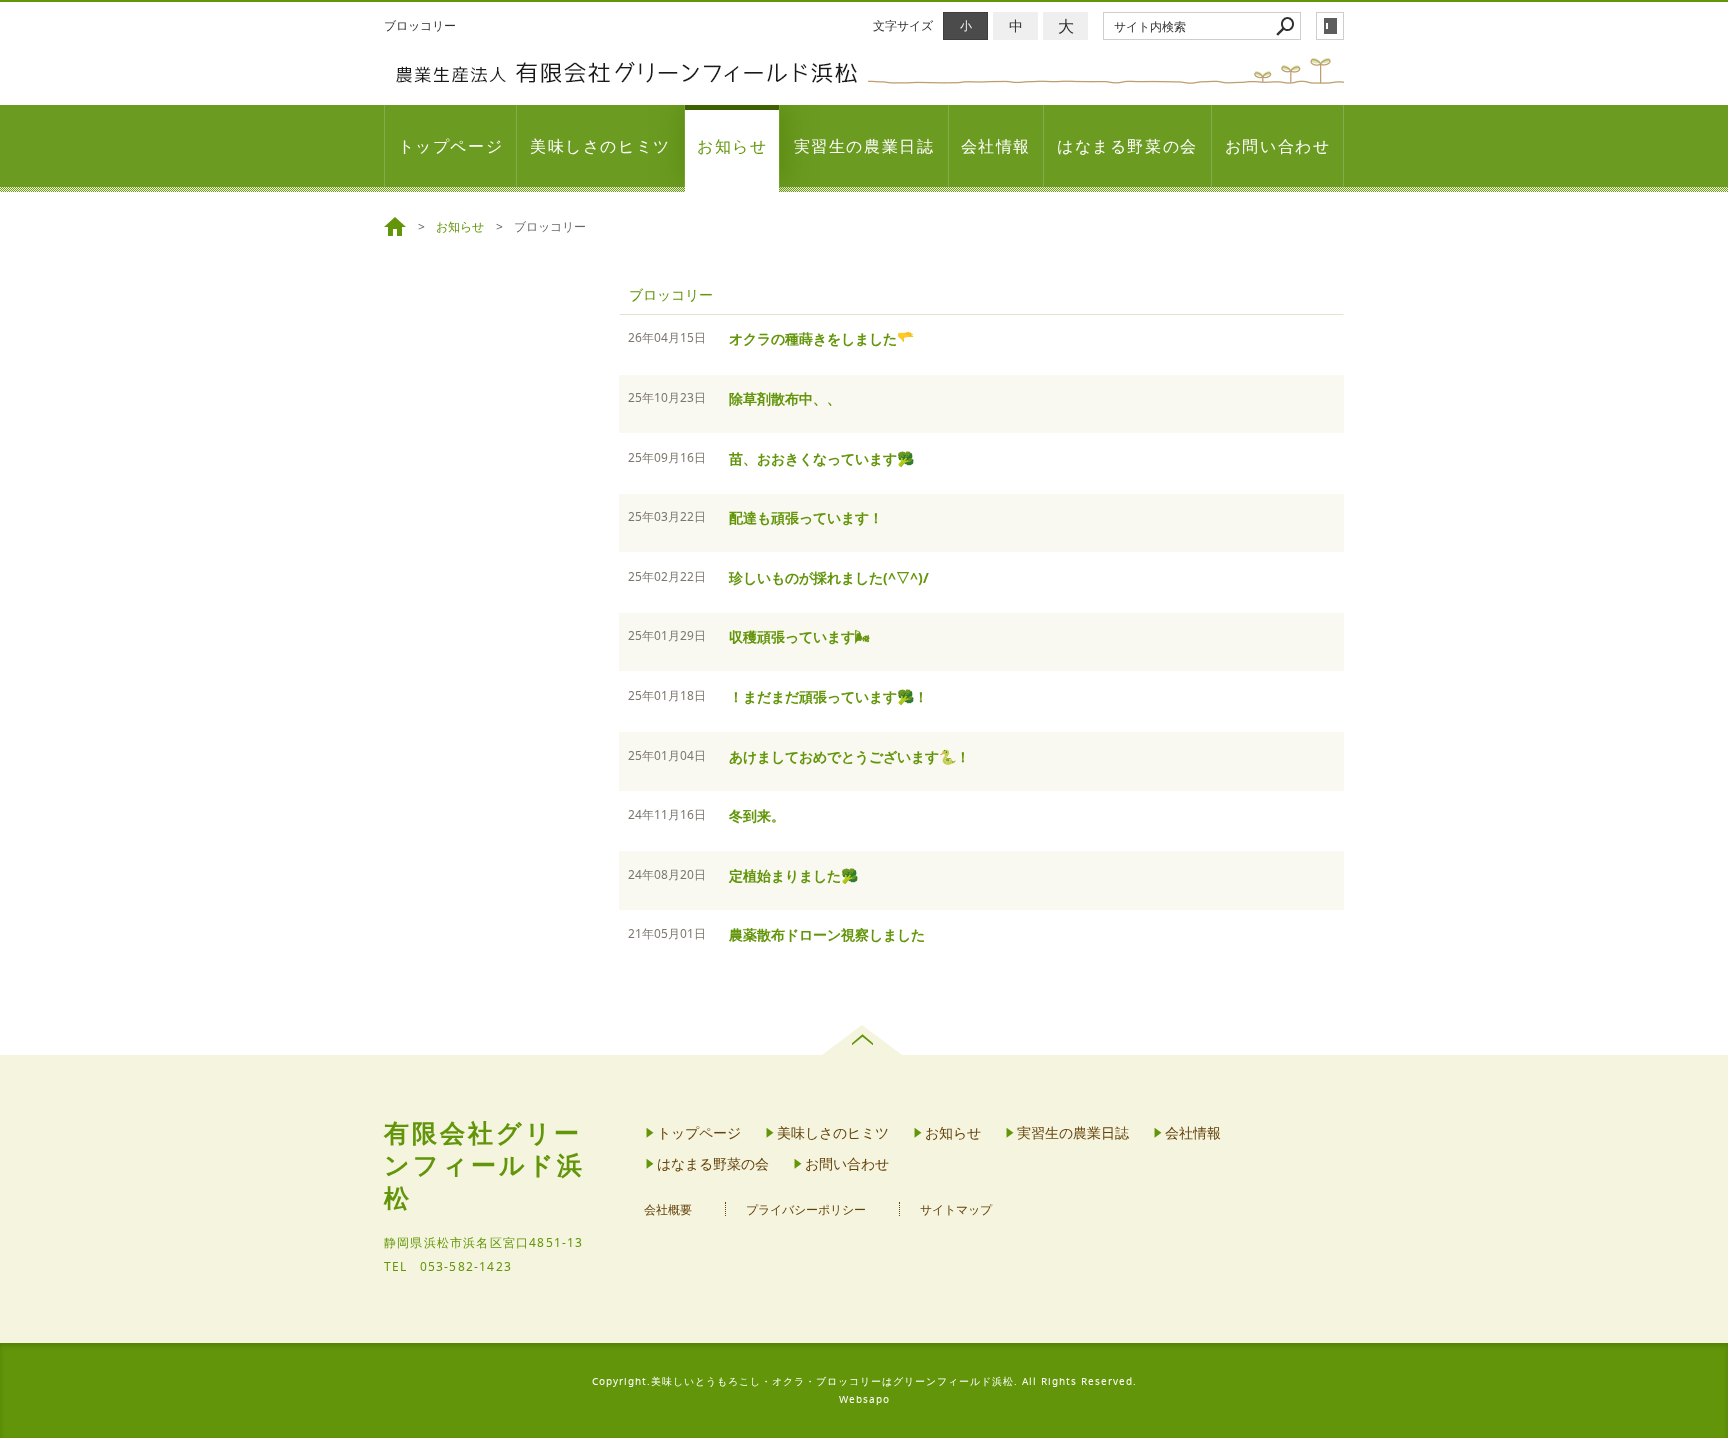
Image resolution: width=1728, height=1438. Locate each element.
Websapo (864, 1399)
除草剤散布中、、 (785, 398)
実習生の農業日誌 (864, 146)
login (1330, 26)
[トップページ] (398, 227)
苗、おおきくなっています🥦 (821, 458)
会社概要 (668, 1209)
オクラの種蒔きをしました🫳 (821, 338)
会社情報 (996, 146)
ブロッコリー (671, 294)
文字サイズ (903, 25)
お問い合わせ (1278, 146)
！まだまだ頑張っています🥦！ (828, 696)
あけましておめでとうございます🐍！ (849, 756)
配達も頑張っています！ (806, 517)
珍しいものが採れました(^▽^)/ (829, 577)
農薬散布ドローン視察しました (827, 934)
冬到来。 (757, 815)
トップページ (451, 146)
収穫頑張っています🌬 (806, 636)
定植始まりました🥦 (793, 875)
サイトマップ (956, 1209)
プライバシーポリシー (806, 1209)
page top (864, 1040)
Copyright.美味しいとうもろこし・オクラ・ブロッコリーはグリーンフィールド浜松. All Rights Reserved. (864, 1381)
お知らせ (732, 146)
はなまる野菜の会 (1127, 146)
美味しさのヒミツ (600, 146)
